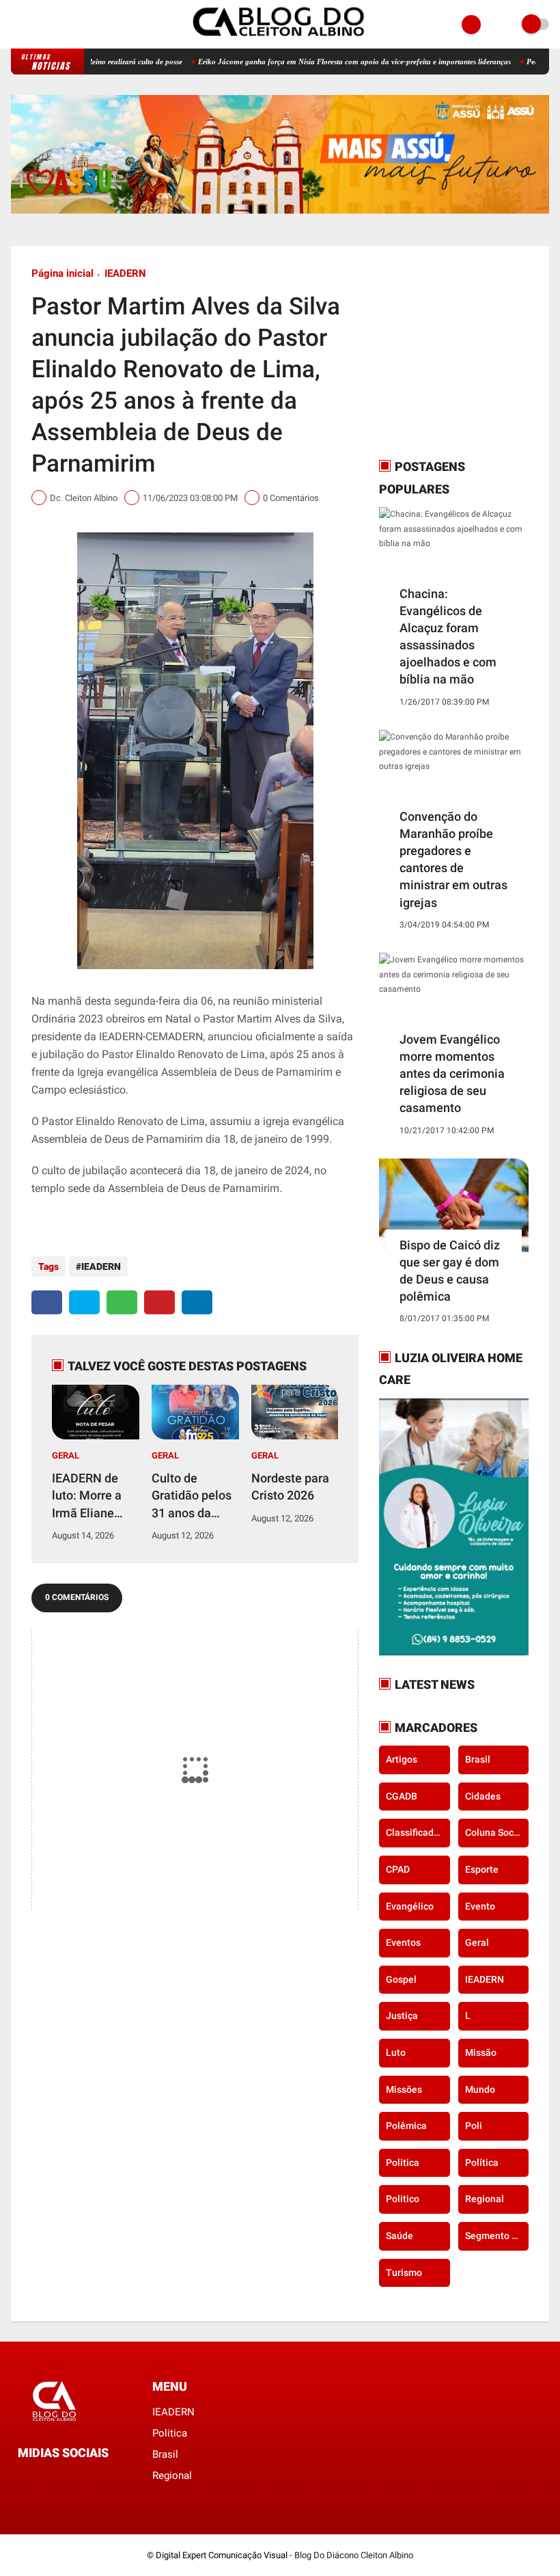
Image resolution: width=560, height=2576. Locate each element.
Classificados (415, 1832)
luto (396, 2052)
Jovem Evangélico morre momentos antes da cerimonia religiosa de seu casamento (452, 1074)
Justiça (402, 2016)
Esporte (482, 1869)
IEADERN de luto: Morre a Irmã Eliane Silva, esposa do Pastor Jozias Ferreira (93, 1496)
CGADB (402, 1796)
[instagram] (33, 25)
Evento (480, 1906)
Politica (403, 2163)
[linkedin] (197, 1302)
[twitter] (84, 1302)
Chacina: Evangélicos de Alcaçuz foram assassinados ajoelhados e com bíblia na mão (448, 637)
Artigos (402, 1759)
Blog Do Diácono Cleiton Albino (354, 2555)
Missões (404, 2089)
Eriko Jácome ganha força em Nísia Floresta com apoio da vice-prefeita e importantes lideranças (311, 62)
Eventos (403, 1942)
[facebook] (15, 25)
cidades (483, 1796)
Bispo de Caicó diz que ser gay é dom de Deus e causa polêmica (450, 1271)
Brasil (478, 1759)
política (482, 2163)
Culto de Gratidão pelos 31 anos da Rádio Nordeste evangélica (194, 1496)
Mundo (480, 2089)
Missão (481, 2052)
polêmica (406, 2126)
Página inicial (62, 273)
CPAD (398, 1869)
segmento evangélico (497, 2236)
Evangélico (410, 1906)
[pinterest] (159, 1302)
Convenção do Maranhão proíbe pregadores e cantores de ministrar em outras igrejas (453, 859)
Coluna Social (495, 1832)
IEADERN (125, 273)
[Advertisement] (464, 352)
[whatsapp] (122, 1302)
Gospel (401, 1979)
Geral (66, 1455)
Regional (485, 2199)
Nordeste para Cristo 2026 (290, 1487)
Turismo (404, 2273)
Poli (474, 2126)
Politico (403, 2199)
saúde (400, 2236)
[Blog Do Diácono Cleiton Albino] (280, 41)
